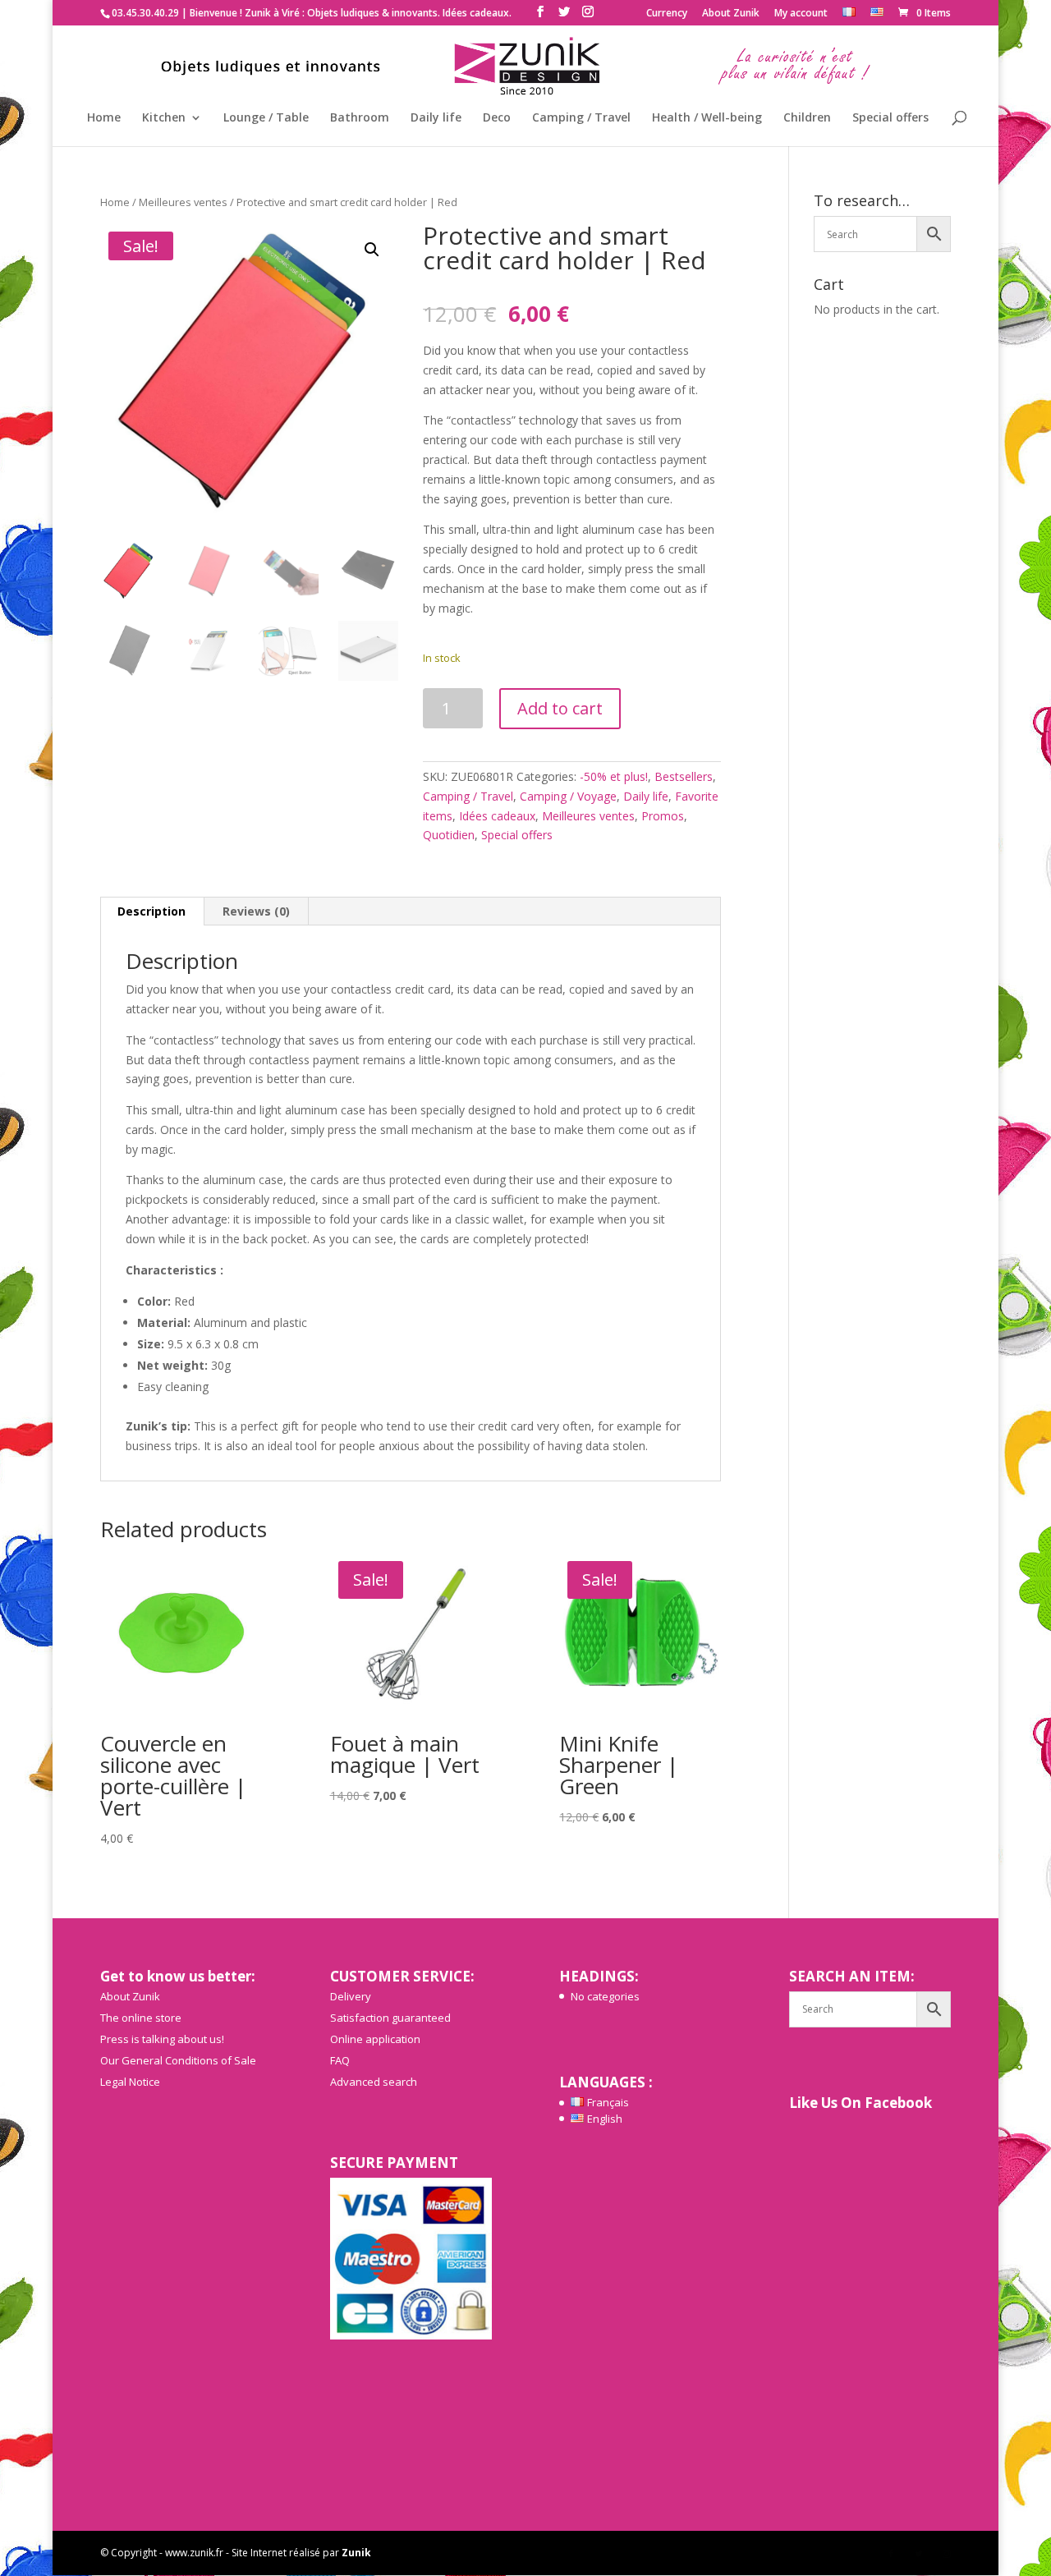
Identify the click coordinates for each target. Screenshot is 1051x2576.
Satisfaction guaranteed (390, 2018)
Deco (497, 118)
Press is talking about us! (162, 2039)
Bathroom (360, 118)
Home (104, 118)
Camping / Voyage (568, 796)
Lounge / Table (266, 118)
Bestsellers (684, 776)
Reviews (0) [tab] (256, 911)
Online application (375, 2039)
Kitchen (164, 118)
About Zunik (731, 14)
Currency (667, 14)
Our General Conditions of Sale (178, 2060)
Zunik (356, 2553)
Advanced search (374, 2082)
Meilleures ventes (183, 202)
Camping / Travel (581, 118)
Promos (663, 816)
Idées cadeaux (497, 816)
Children (807, 118)
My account (801, 14)
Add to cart (560, 708)
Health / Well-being (707, 118)
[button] (372, 250)
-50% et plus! (614, 776)
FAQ (340, 2060)
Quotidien (449, 835)
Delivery (351, 1996)
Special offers (890, 118)
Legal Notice (130, 2082)
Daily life (436, 118)
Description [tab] (151, 911)
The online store (141, 2018)
